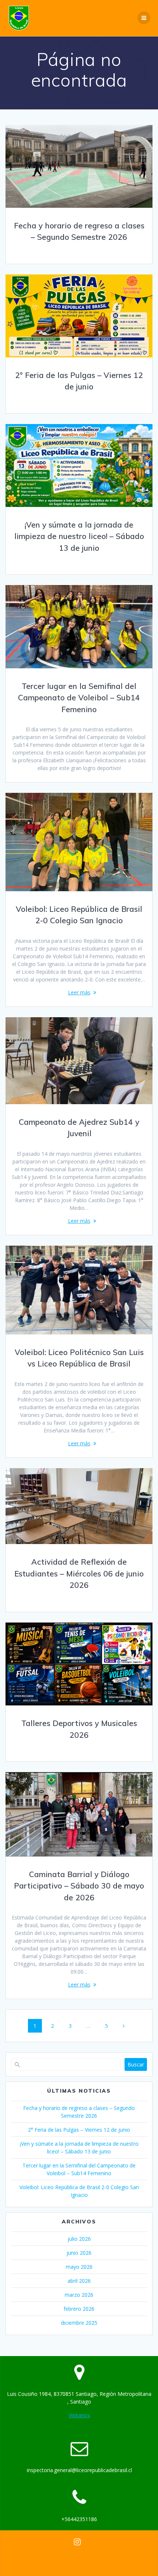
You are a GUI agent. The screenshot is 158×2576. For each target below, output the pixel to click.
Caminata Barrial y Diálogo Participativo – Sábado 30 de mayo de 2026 (79, 1886)
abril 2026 (79, 2281)
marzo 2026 (79, 2295)
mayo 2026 (79, 2267)
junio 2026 (79, 2253)
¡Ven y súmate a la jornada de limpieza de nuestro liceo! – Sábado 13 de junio (79, 536)
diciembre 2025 (79, 2323)
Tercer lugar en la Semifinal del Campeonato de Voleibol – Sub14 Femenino (79, 698)
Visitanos (79, 2415)
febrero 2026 (79, 2309)
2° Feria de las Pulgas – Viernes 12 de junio (79, 2130)
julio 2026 (79, 2239)
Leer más (79, 992)
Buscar (136, 2064)
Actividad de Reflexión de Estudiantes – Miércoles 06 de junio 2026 (79, 1573)
